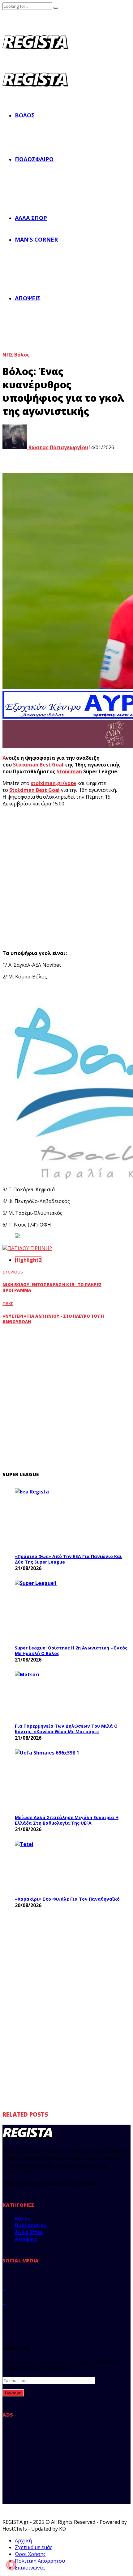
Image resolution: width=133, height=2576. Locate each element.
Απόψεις (28, 298)
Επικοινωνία (30, 2568)
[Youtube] (4, 2316)
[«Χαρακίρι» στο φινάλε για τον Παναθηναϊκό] (61, 1867)
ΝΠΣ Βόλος (16, 355)
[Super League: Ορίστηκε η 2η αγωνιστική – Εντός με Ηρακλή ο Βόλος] (61, 1611)
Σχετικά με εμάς (34, 2547)
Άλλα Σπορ (31, 218)
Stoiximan (70, 771)
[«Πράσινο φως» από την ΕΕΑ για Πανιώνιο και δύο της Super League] (61, 1519)
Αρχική (23, 2540)
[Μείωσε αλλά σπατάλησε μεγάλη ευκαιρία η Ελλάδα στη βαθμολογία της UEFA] (61, 1780)
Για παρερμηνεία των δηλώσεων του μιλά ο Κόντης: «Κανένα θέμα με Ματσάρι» (66, 1729)
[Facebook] (4, 2274)
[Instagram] (4, 2302)
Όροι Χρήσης (30, 2554)
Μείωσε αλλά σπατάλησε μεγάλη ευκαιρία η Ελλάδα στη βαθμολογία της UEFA (67, 1820)
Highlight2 (28, 1260)
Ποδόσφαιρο (34, 159)
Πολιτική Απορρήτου (40, 2561)
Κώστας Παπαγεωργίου (58, 447)
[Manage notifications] (11, 2565)
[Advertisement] (66, 878)
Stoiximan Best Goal (38, 765)
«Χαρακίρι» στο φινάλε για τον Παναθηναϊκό (67, 1899)
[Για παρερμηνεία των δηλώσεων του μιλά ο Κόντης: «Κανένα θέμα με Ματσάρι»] (61, 1695)
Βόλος (25, 115)
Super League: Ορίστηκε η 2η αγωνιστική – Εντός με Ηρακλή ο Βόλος (71, 1651)
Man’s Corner (36, 239)
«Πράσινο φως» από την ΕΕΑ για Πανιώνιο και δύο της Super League (68, 1559)
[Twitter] (4, 2288)
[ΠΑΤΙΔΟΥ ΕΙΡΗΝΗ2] (27, 1248)
